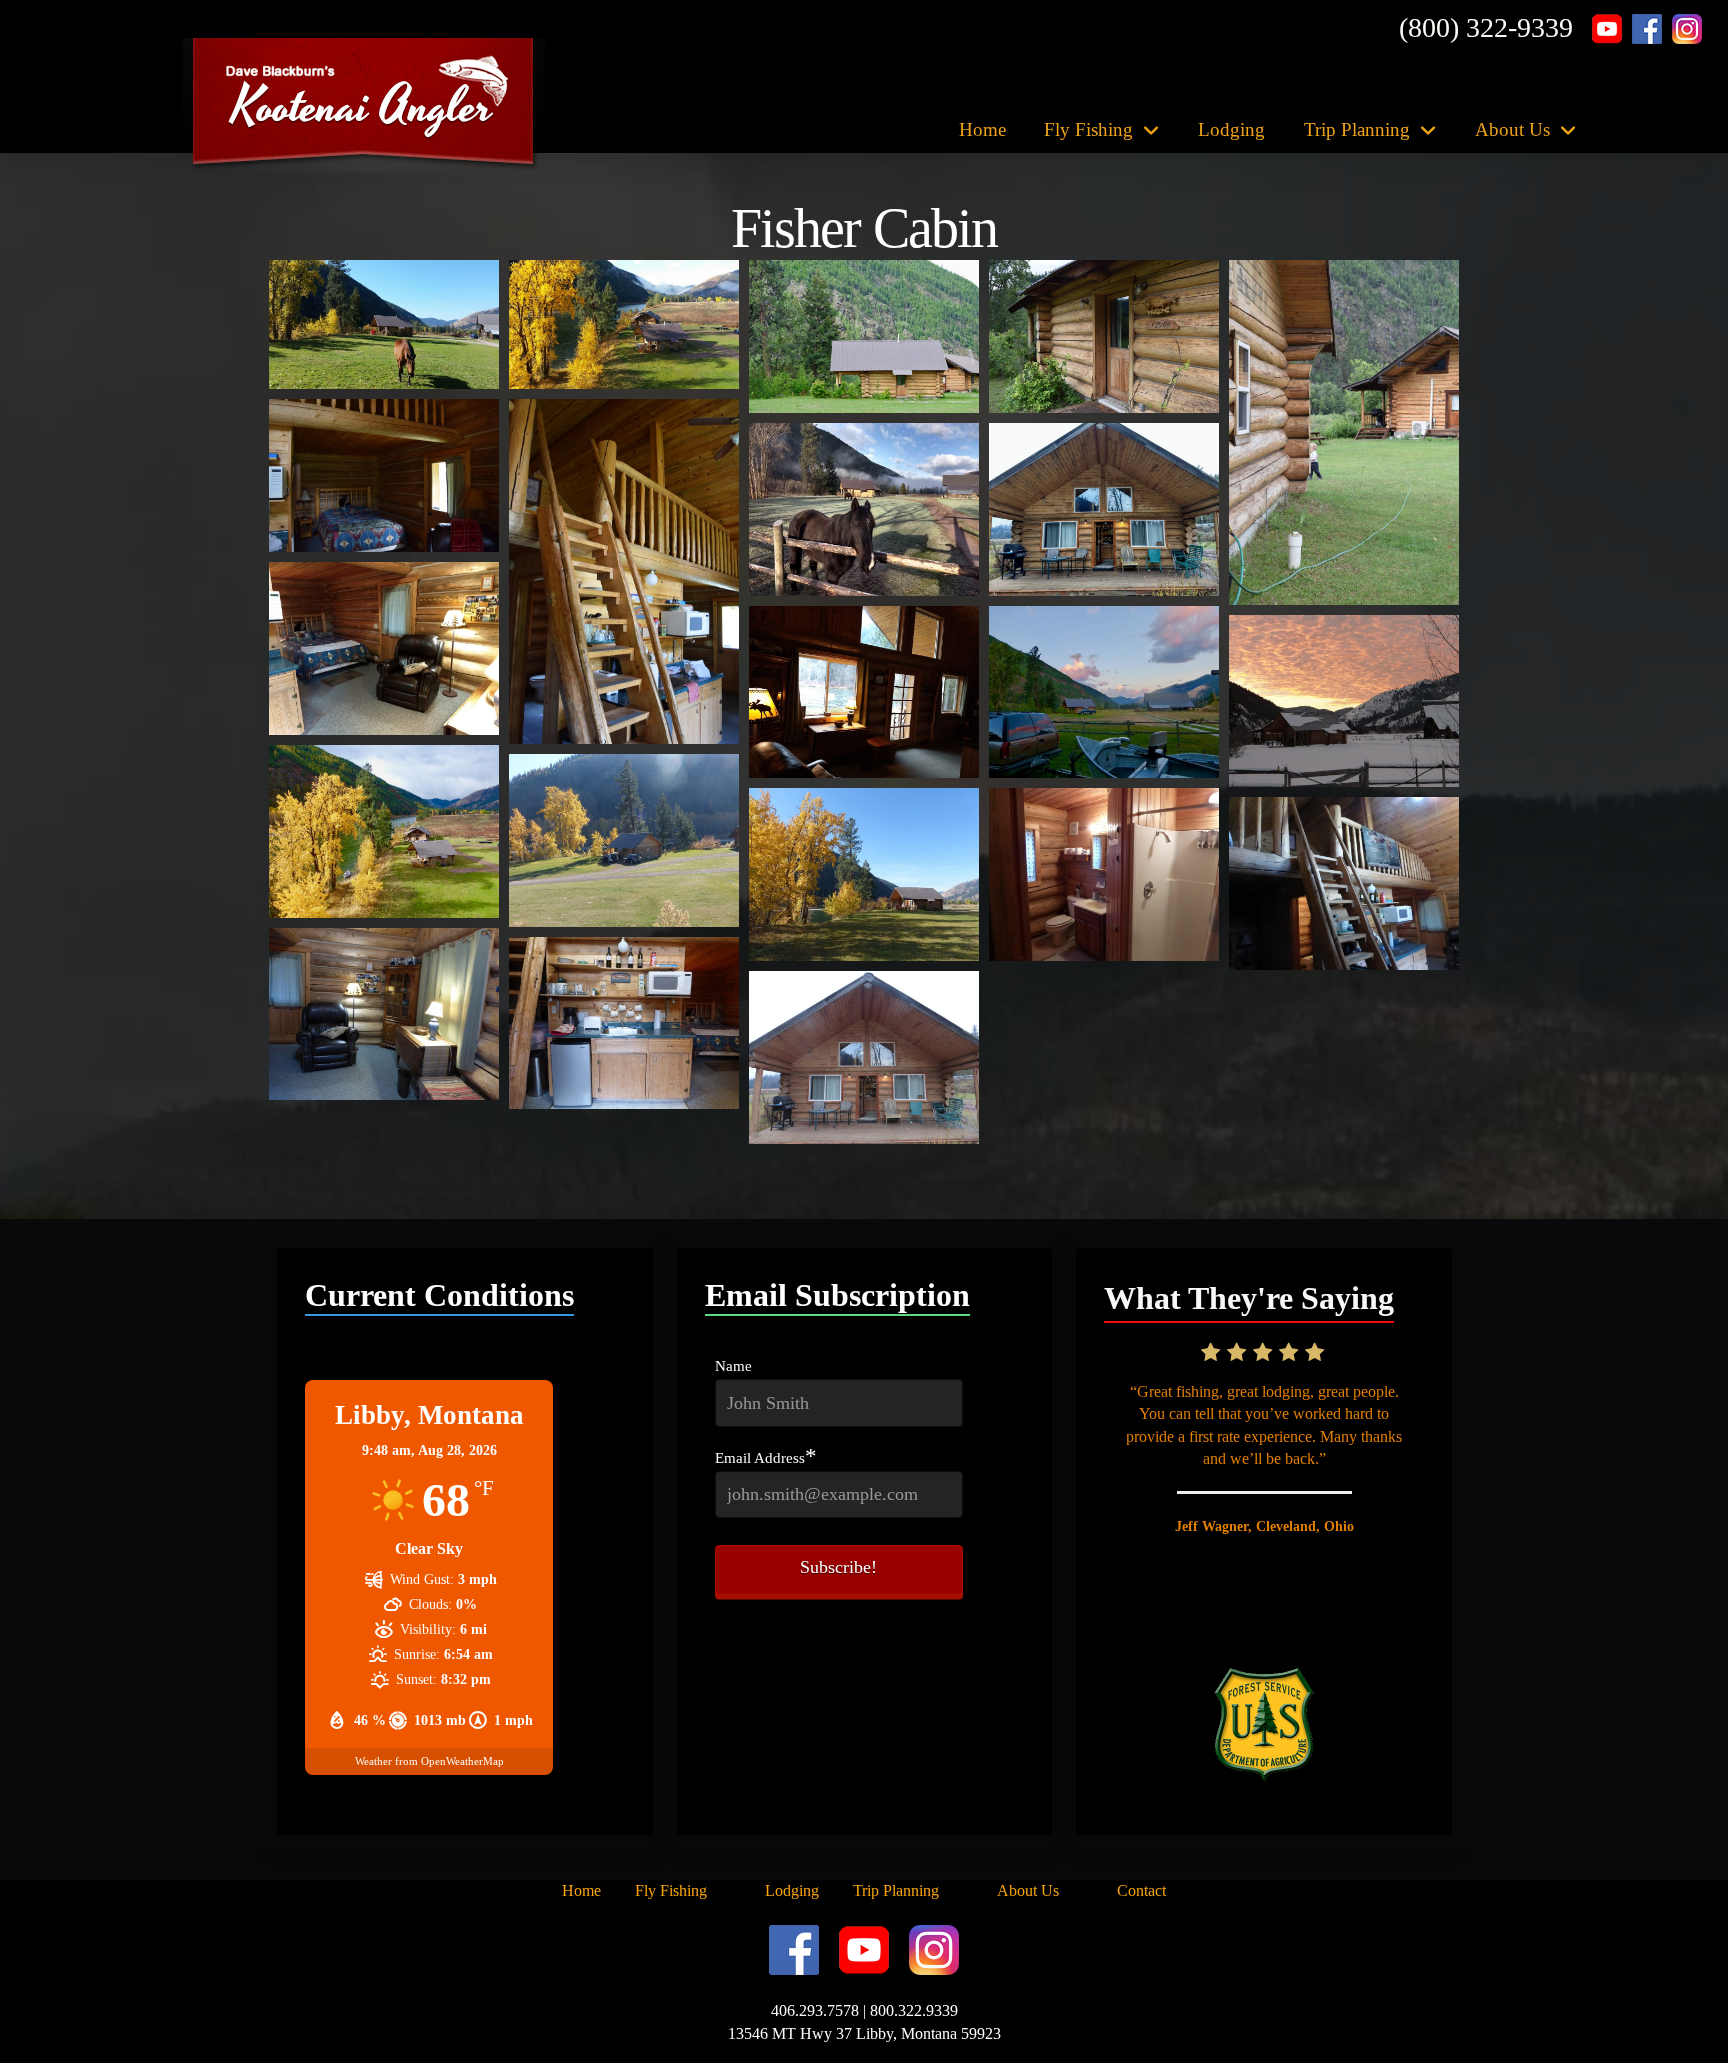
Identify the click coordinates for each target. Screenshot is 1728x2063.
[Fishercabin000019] (384, 1014)
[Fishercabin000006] (384, 475)
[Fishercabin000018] (1344, 883)
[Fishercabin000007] (624, 571)
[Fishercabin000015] (624, 840)
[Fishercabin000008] (864, 509)
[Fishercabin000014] (384, 831)
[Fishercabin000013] (1344, 701)
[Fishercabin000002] (624, 324)
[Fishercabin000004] (1104, 336)
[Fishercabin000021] (864, 1057)
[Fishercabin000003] (864, 336)
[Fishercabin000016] (864, 874)
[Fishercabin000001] (384, 324)
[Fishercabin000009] (1104, 509)
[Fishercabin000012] (1104, 692)
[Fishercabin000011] (864, 692)
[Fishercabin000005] (1344, 432)
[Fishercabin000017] (1104, 874)
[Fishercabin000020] (624, 1023)
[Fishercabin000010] (384, 648)
